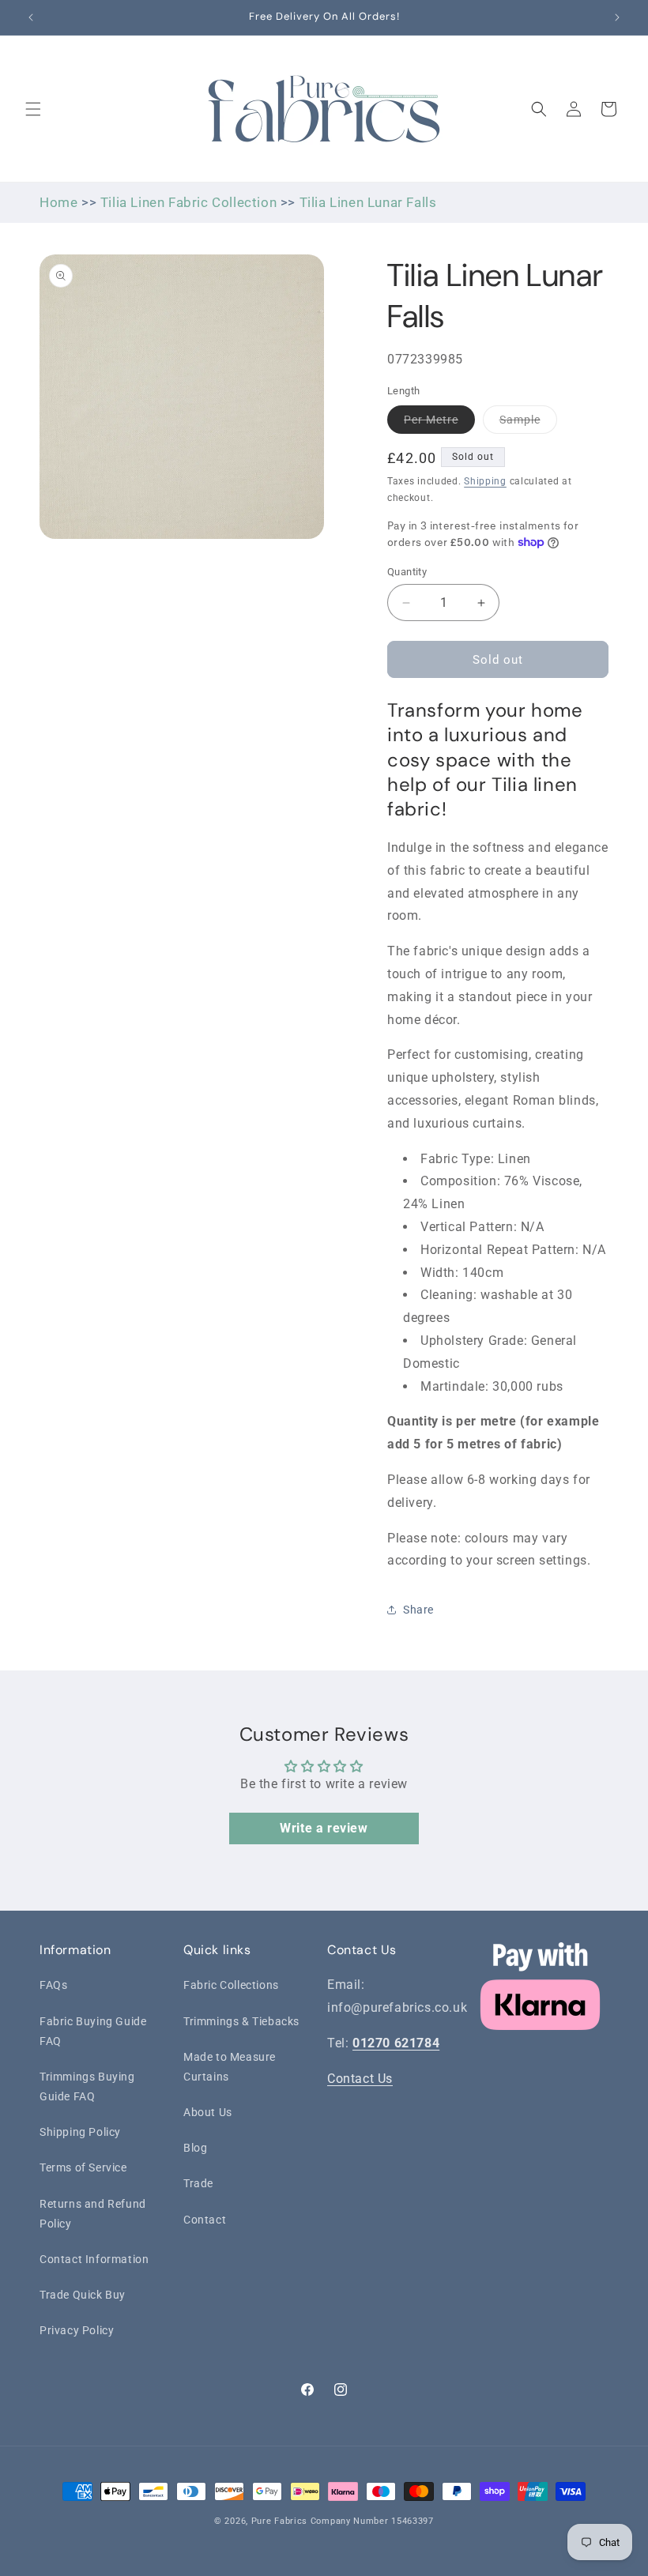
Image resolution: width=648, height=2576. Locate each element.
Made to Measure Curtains (230, 2067)
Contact (205, 2220)
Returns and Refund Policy (93, 2214)
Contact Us (360, 2079)
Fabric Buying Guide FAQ (93, 2031)
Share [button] (418, 1610)
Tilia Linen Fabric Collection (188, 202)
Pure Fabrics (279, 2521)
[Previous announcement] (31, 17)
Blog (195, 2148)
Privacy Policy (77, 2330)
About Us (208, 2112)
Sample (528, 423)
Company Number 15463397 (372, 2521)
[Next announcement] (617, 17)
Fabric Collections (231, 1985)
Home (58, 202)
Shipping (485, 481)
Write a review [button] (324, 1828)
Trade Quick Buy (83, 2295)
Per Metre (439, 423)
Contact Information (94, 2259)
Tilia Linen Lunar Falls (368, 202)
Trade (198, 2183)
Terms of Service (83, 2167)
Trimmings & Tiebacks (241, 2021)
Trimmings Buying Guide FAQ (87, 2086)
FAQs (53, 1985)
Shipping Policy (80, 2132)
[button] (33, 109)
